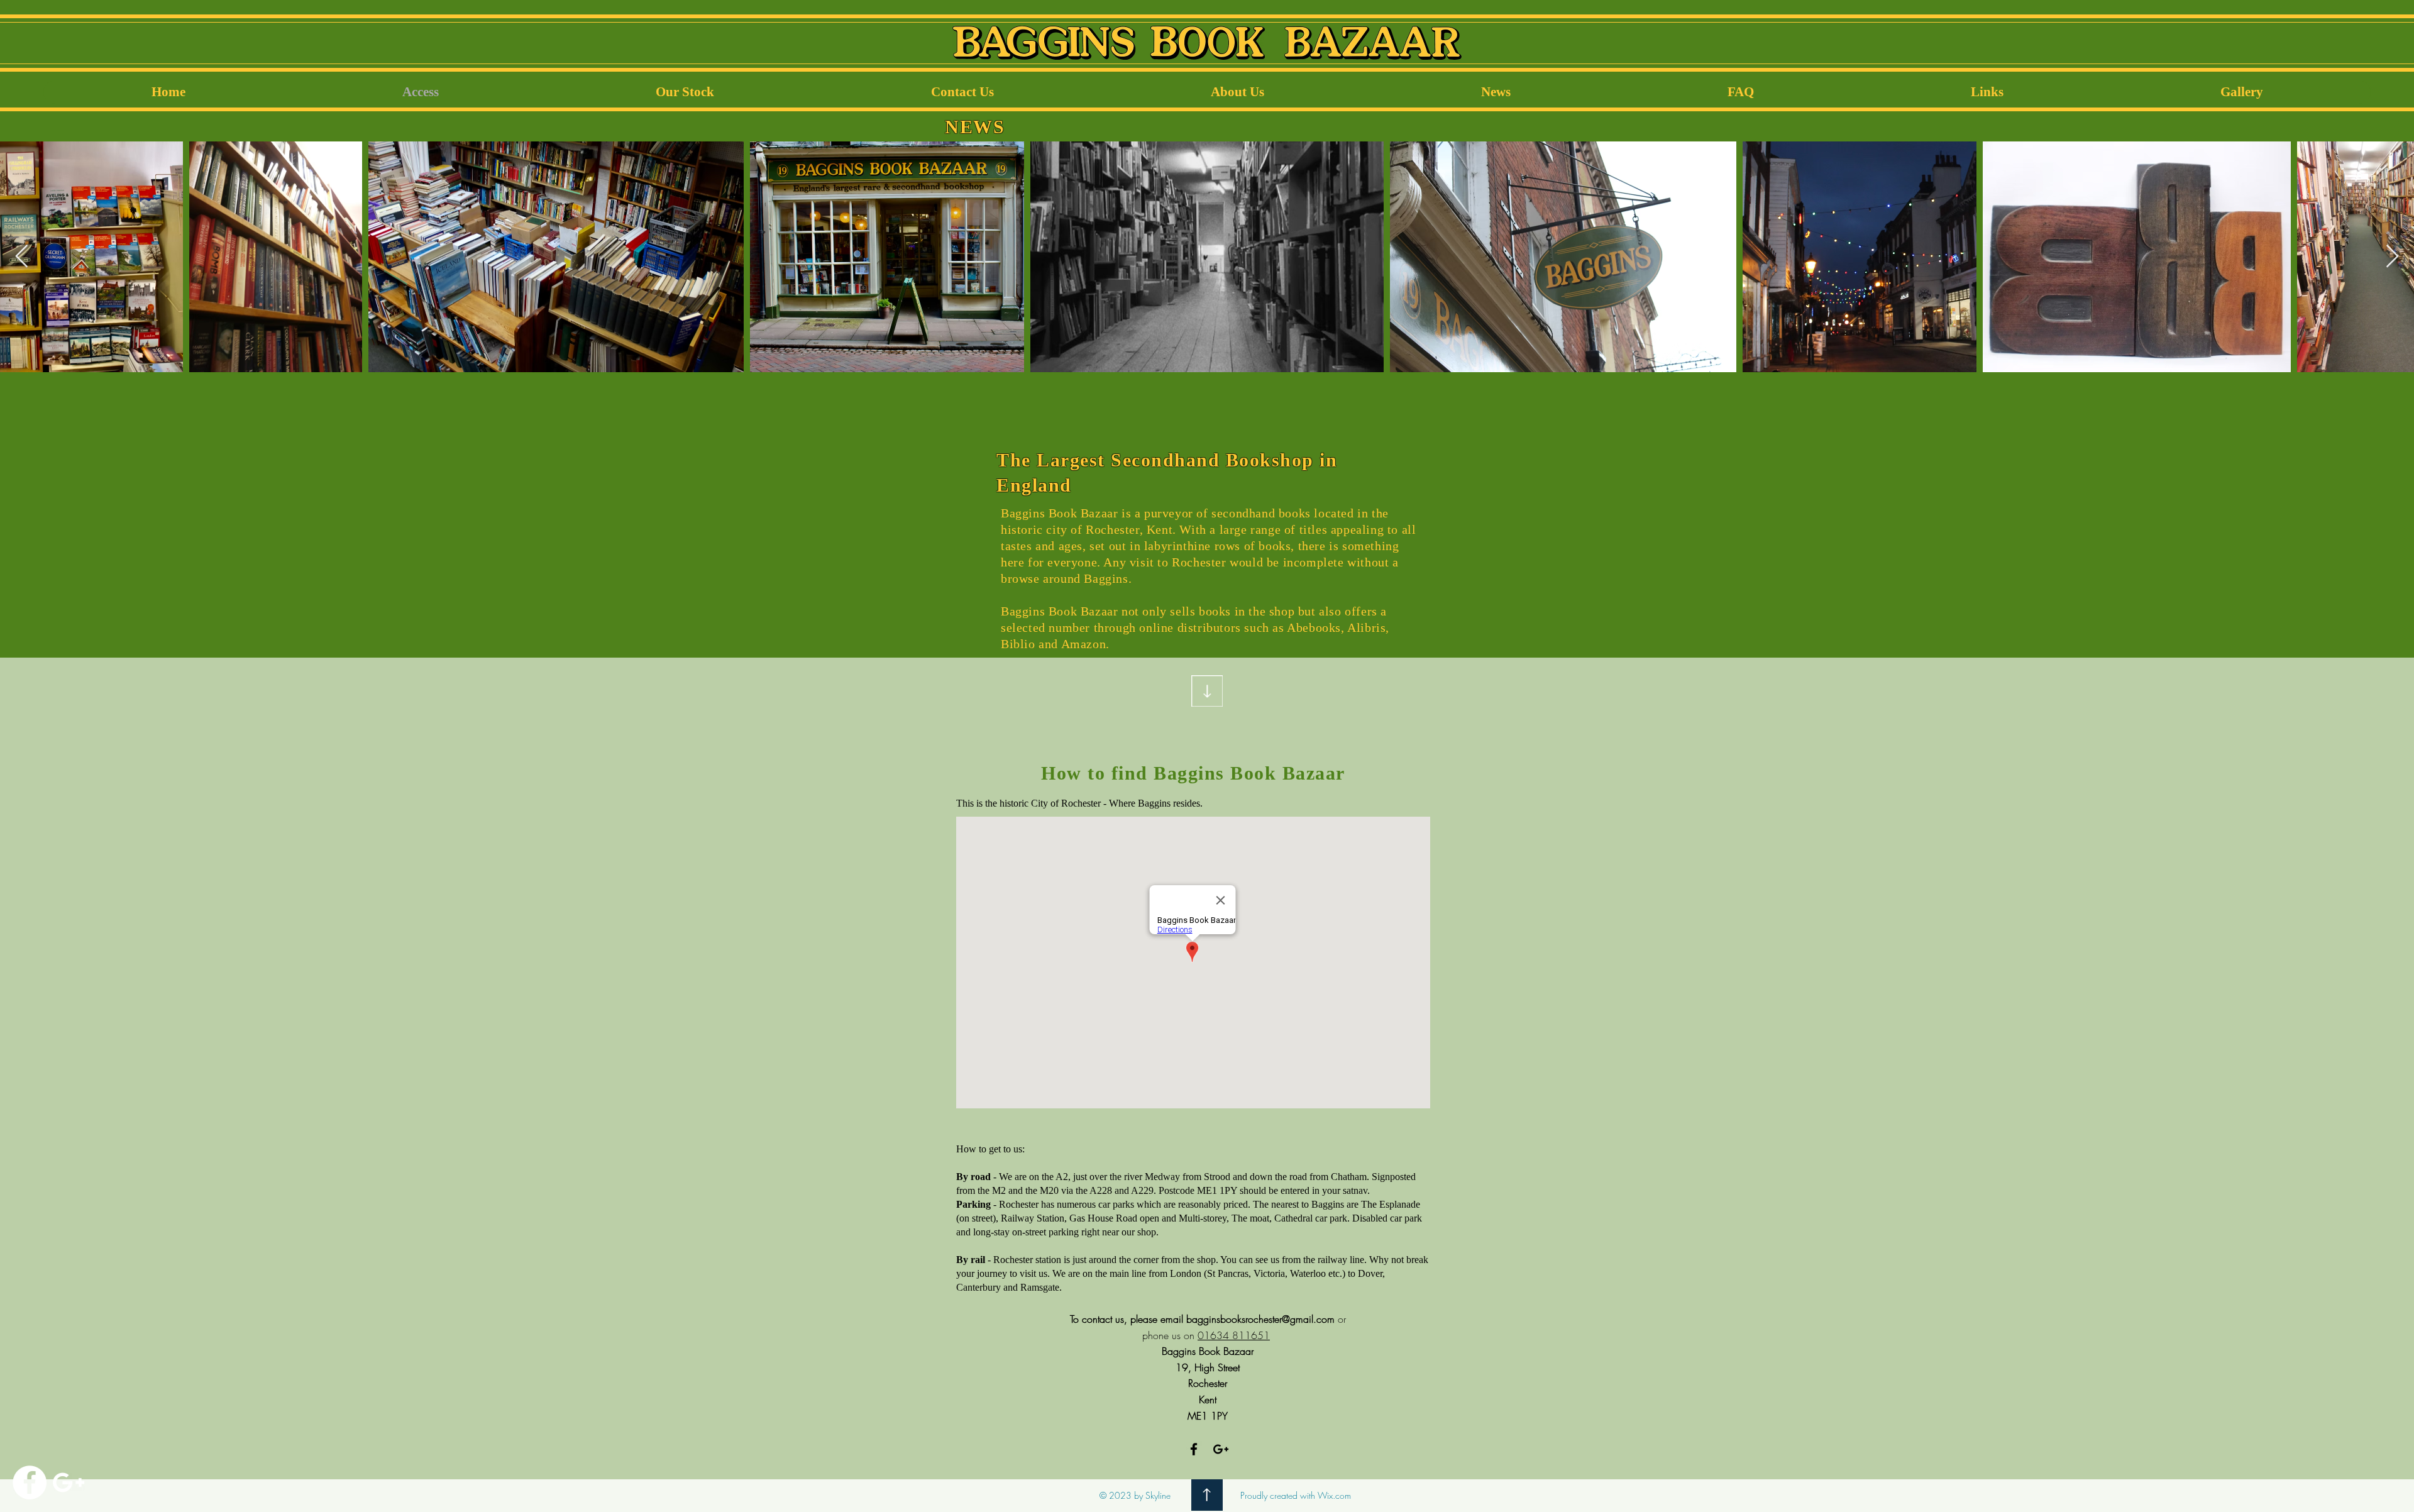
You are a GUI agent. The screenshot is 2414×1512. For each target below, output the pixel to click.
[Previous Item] (22, 257)
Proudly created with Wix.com (1296, 1495)
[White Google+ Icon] (69, 1482)
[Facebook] (30, 1482)
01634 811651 (1234, 1335)
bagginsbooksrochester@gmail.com (1260, 1319)
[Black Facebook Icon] (1194, 1449)
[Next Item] (2392, 257)
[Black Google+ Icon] (1221, 1449)
